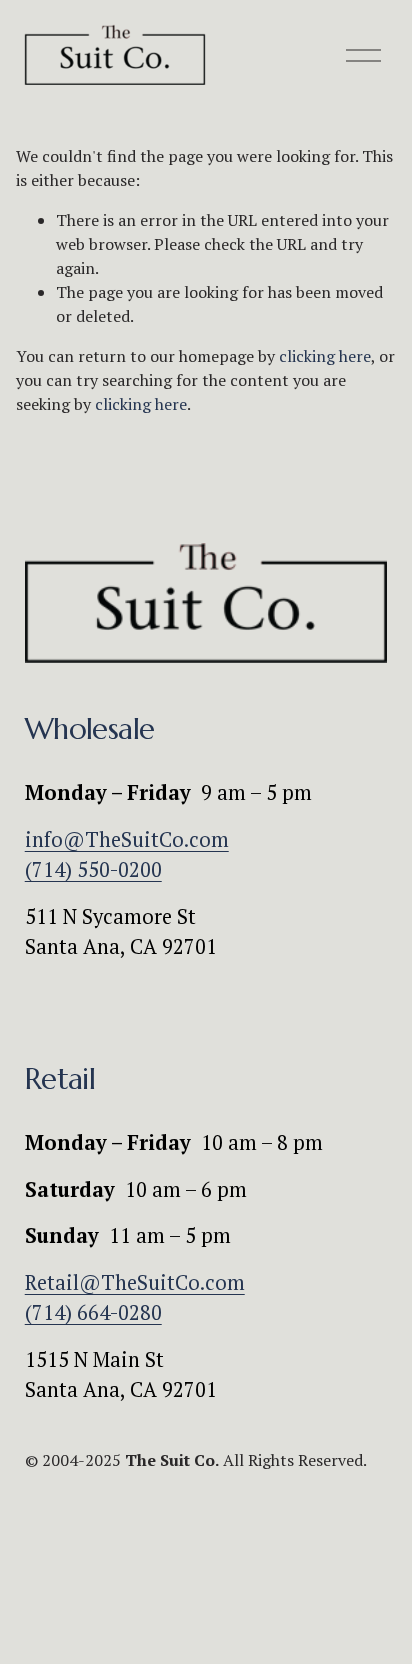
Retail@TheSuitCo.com (135, 1282)
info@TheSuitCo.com (127, 839)
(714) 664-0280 (93, 1312)
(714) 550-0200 (93, 869)
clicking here (325, 356)
